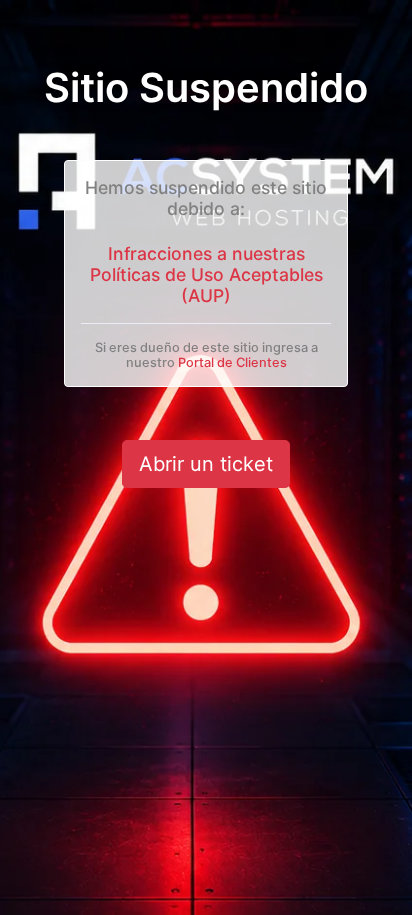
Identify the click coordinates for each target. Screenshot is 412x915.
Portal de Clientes (232, 362)
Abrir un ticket (206, 464)
